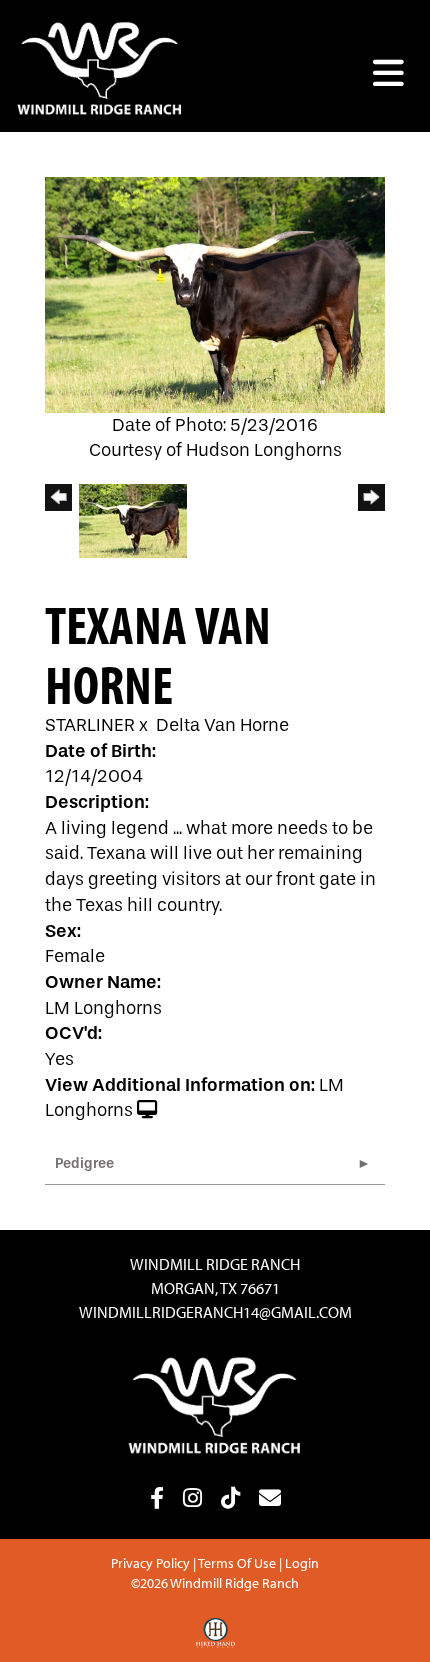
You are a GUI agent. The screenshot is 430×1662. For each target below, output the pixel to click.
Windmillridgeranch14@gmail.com (215, 1312)
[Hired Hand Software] (215, 1640)
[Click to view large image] (215, 293)
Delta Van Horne (222, 725)
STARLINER (90, 725)
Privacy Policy (150, 1563)
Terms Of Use (237, 1563)
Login (302, 1563)
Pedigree (84, 1163)
